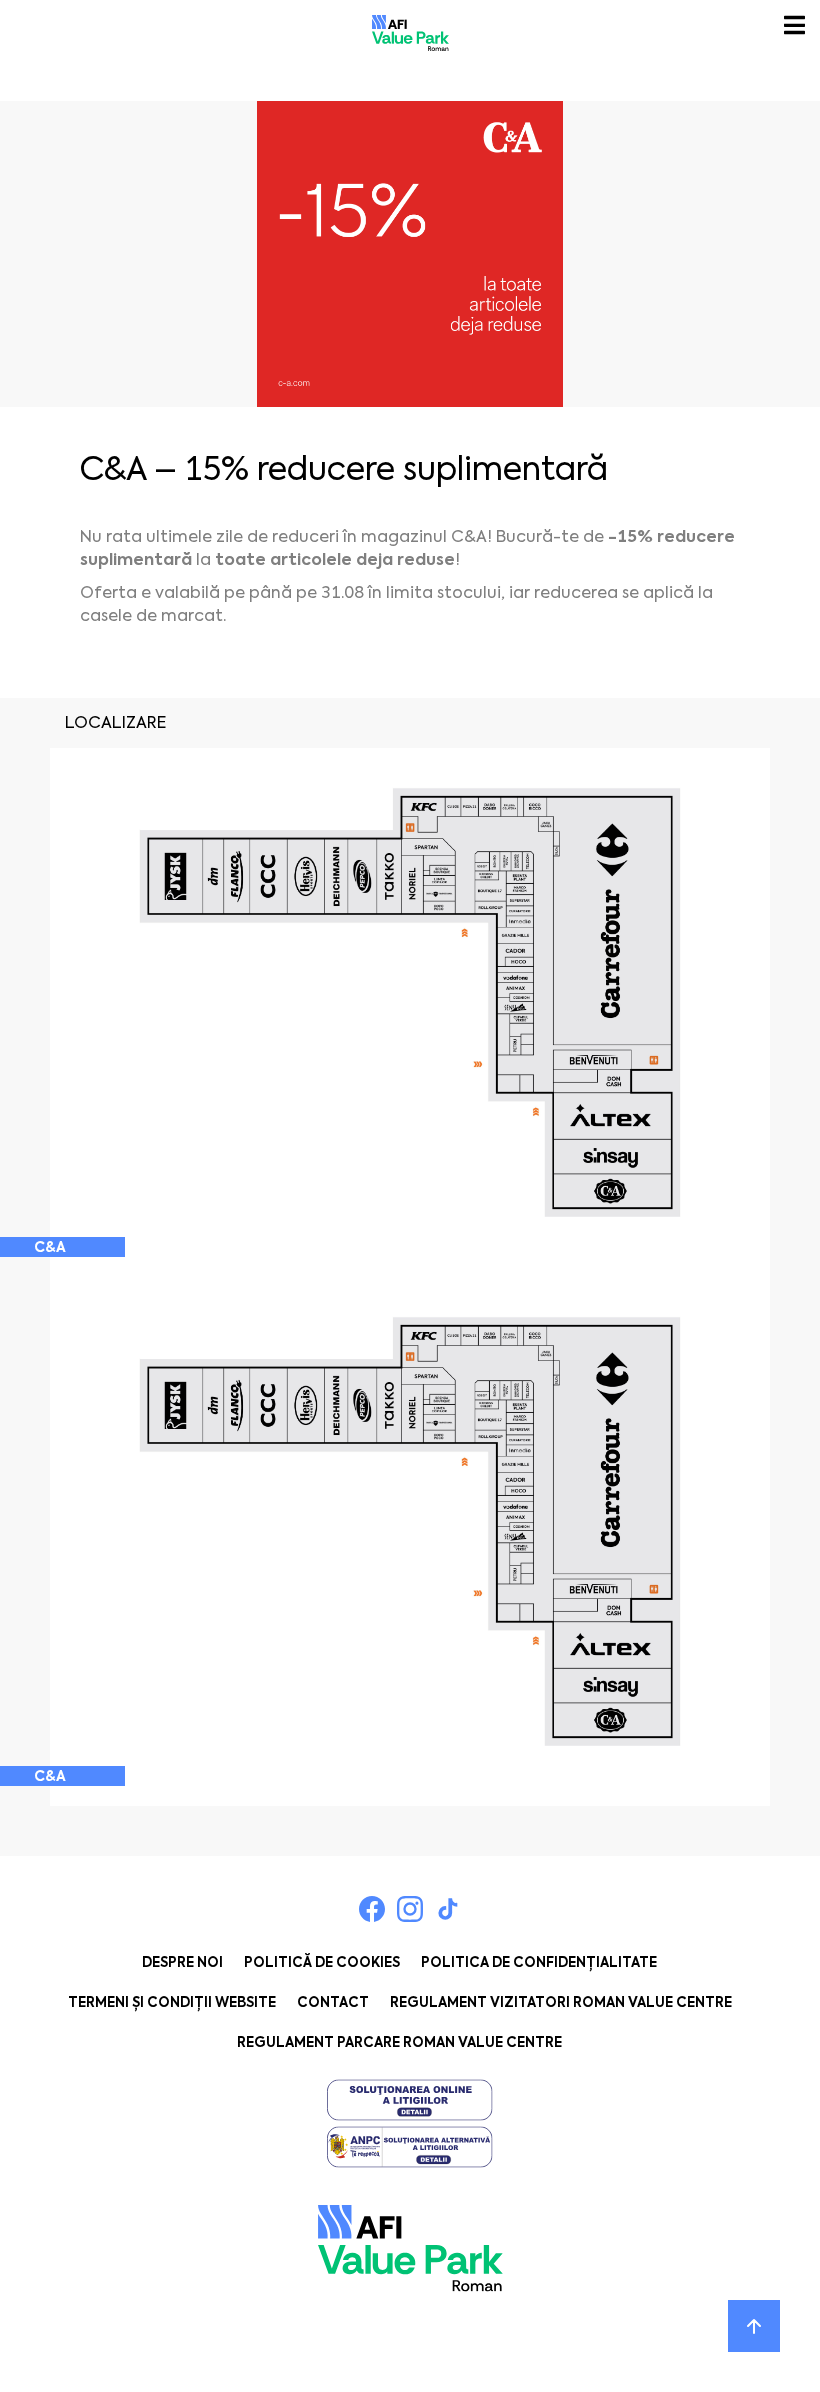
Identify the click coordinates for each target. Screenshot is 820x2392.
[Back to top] (754, 2326)
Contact (333, 2002)
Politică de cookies (322, 1962)
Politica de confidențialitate (539, 1962)
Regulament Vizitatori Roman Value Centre (561, 2002)
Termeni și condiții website (172, 2002)
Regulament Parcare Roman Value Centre (399, 2042)
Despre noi (182, 1962)
